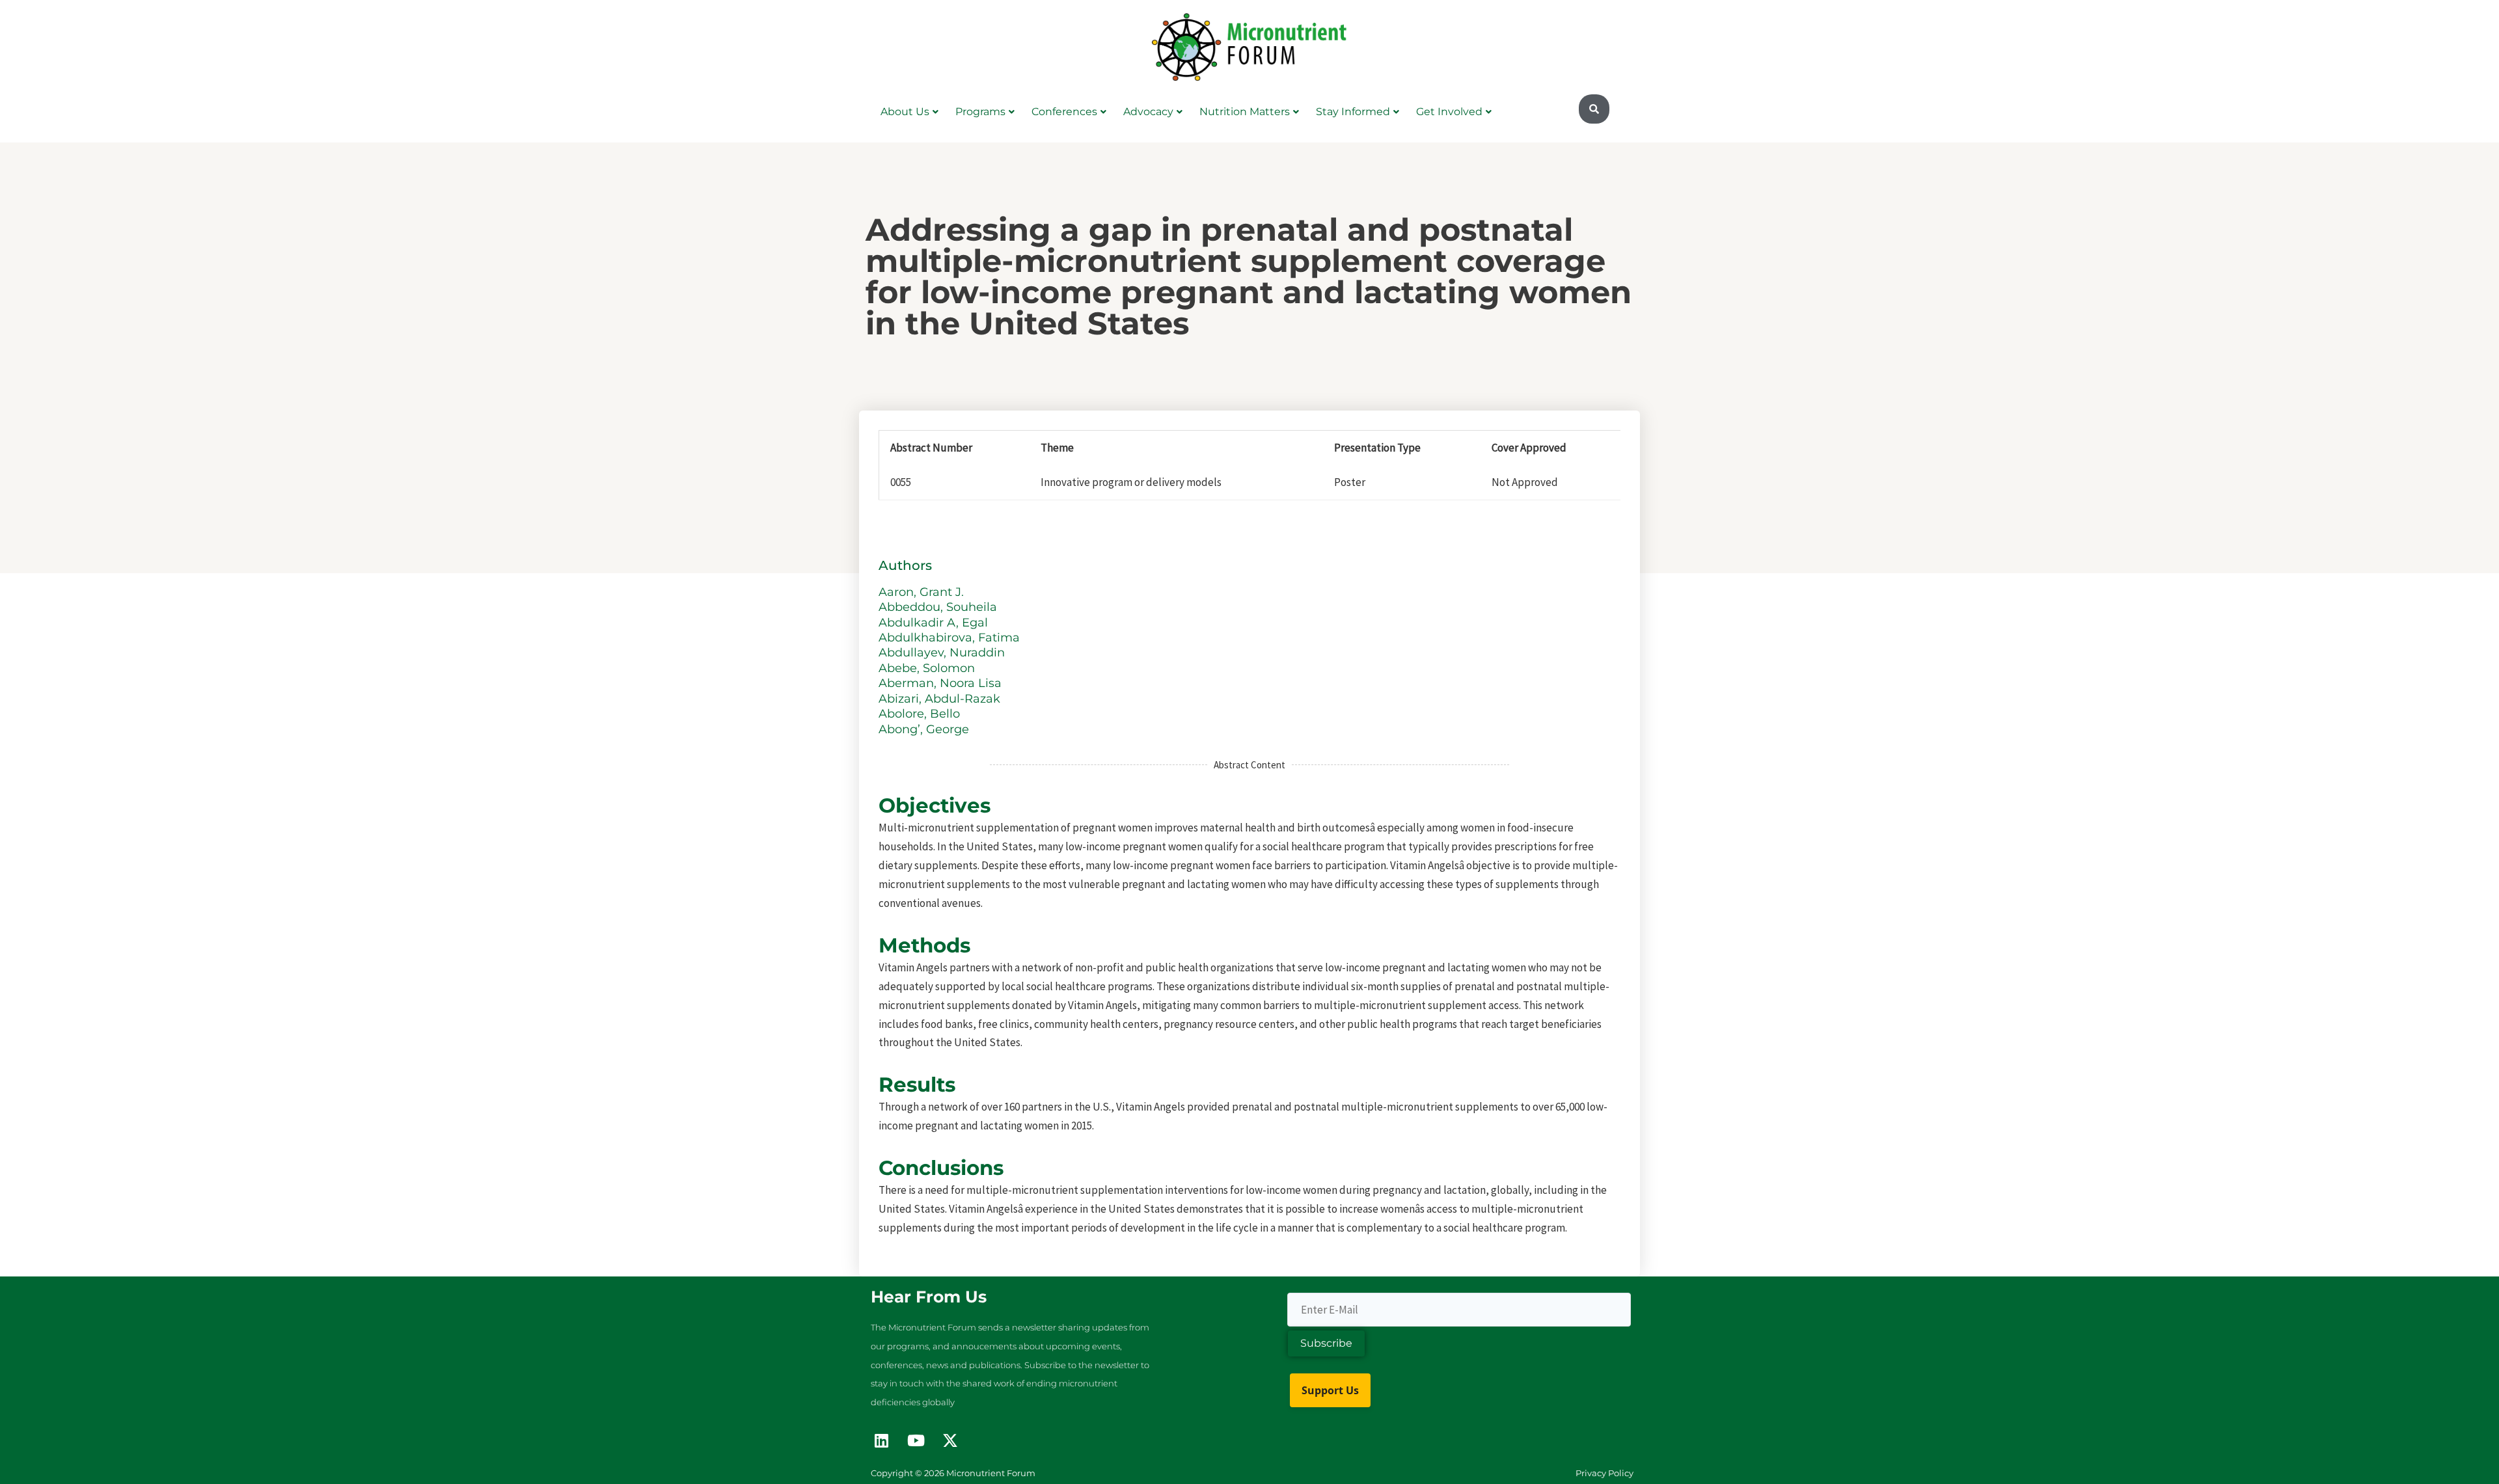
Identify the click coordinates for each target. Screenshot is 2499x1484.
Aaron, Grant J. (923, 592)
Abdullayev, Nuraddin (943, 653)
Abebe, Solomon (928, 668)
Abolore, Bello (921, 714)
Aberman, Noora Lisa (942, 683)
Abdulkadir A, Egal (935, 623)
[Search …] (1594, 109)
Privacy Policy (1605, 1473)
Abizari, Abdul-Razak (941, 699)
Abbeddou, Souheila (939, 607)
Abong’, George (925, 729)
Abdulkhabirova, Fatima (951, 638)
